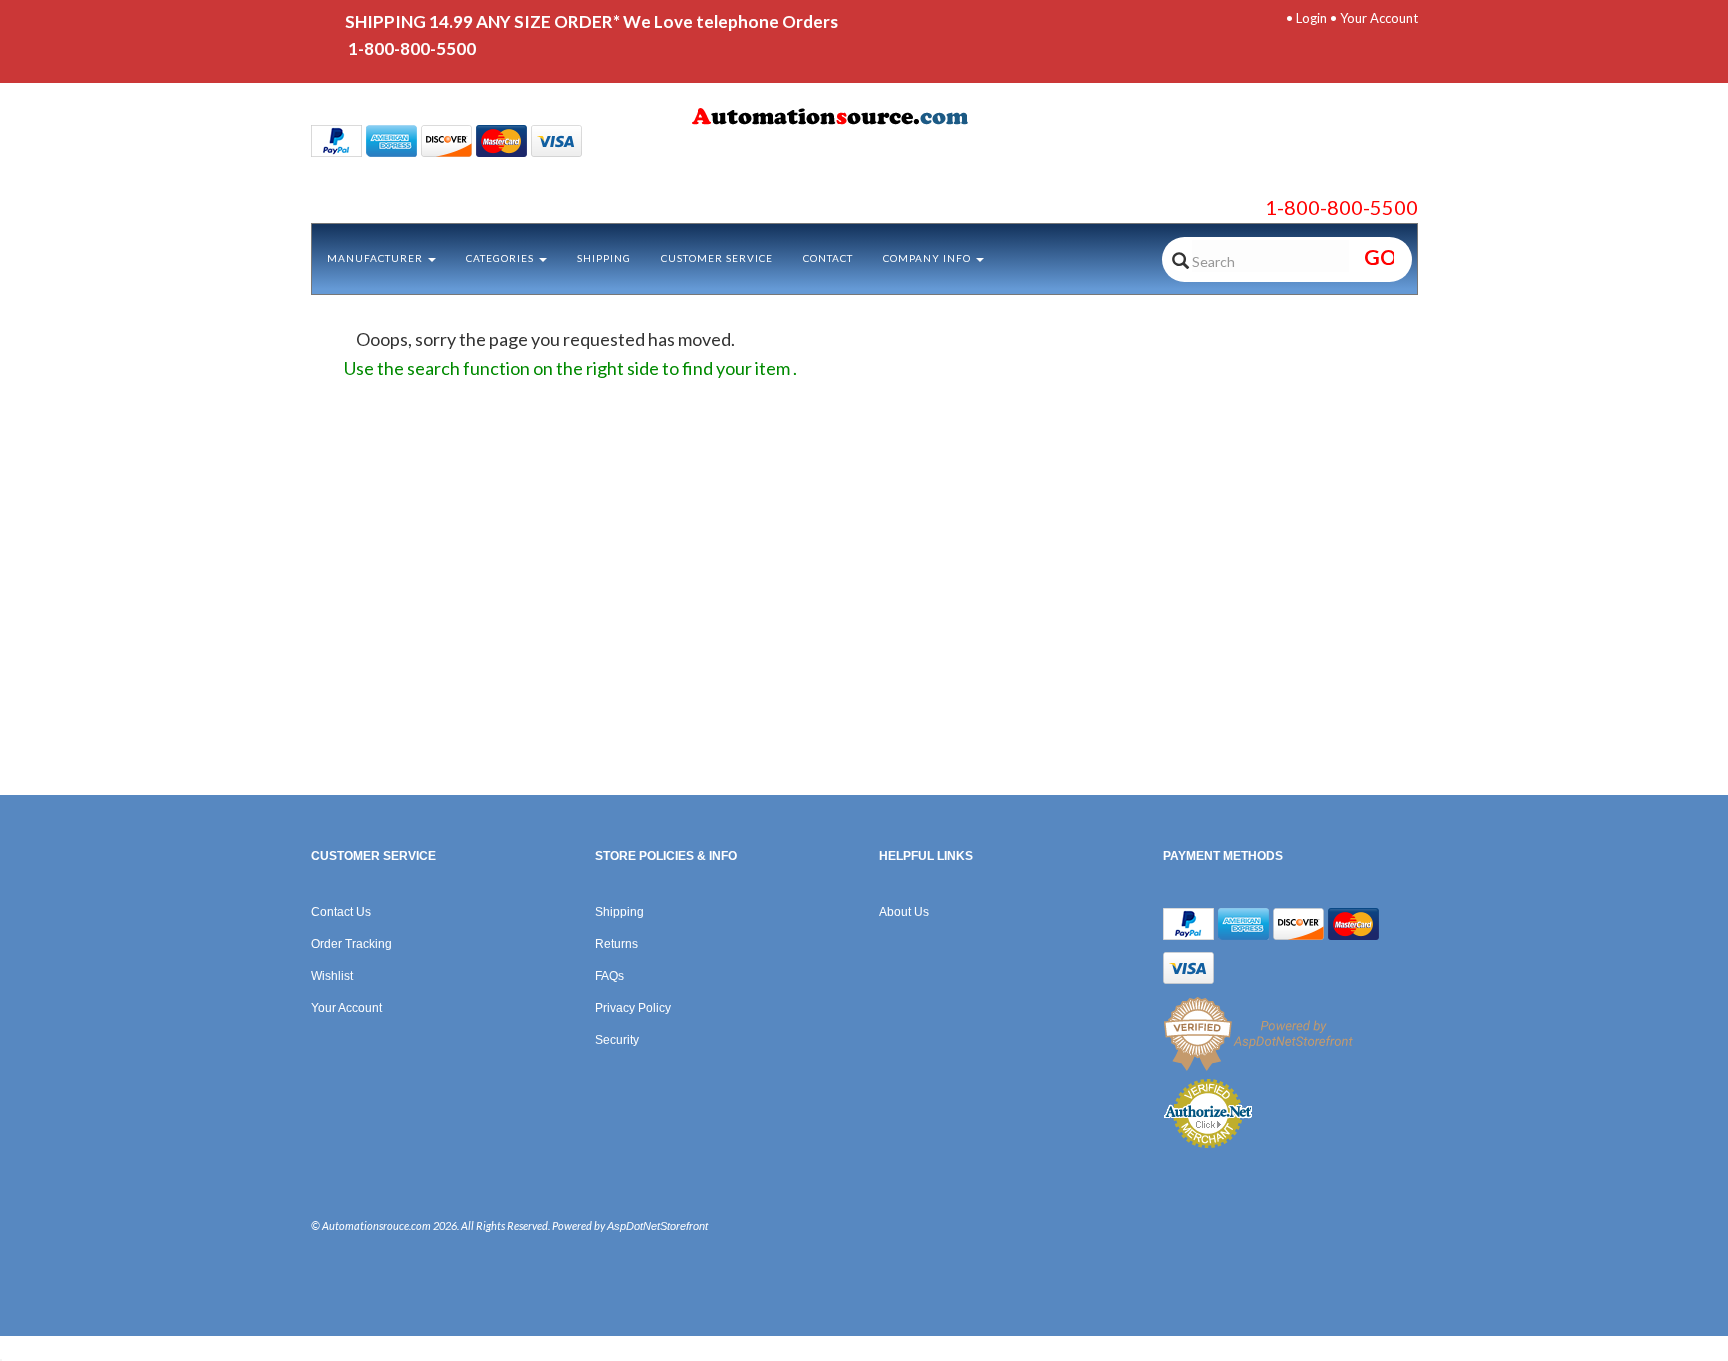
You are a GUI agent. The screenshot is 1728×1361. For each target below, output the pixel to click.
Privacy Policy (633, 1008)
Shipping (604, 258)
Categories (501, 258)
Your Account (1379, 18)
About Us (904, 912)
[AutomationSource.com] (864, 120)
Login (1311, 18)
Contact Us (341, 912)
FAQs (609, 976)
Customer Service (717, 258)
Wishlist (332, 976)
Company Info (928, 258)
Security (617, 1040)
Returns (616, 944)
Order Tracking (351, 944)
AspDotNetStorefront (657, 1226)
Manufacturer (376, 258)
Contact (828, 258)
